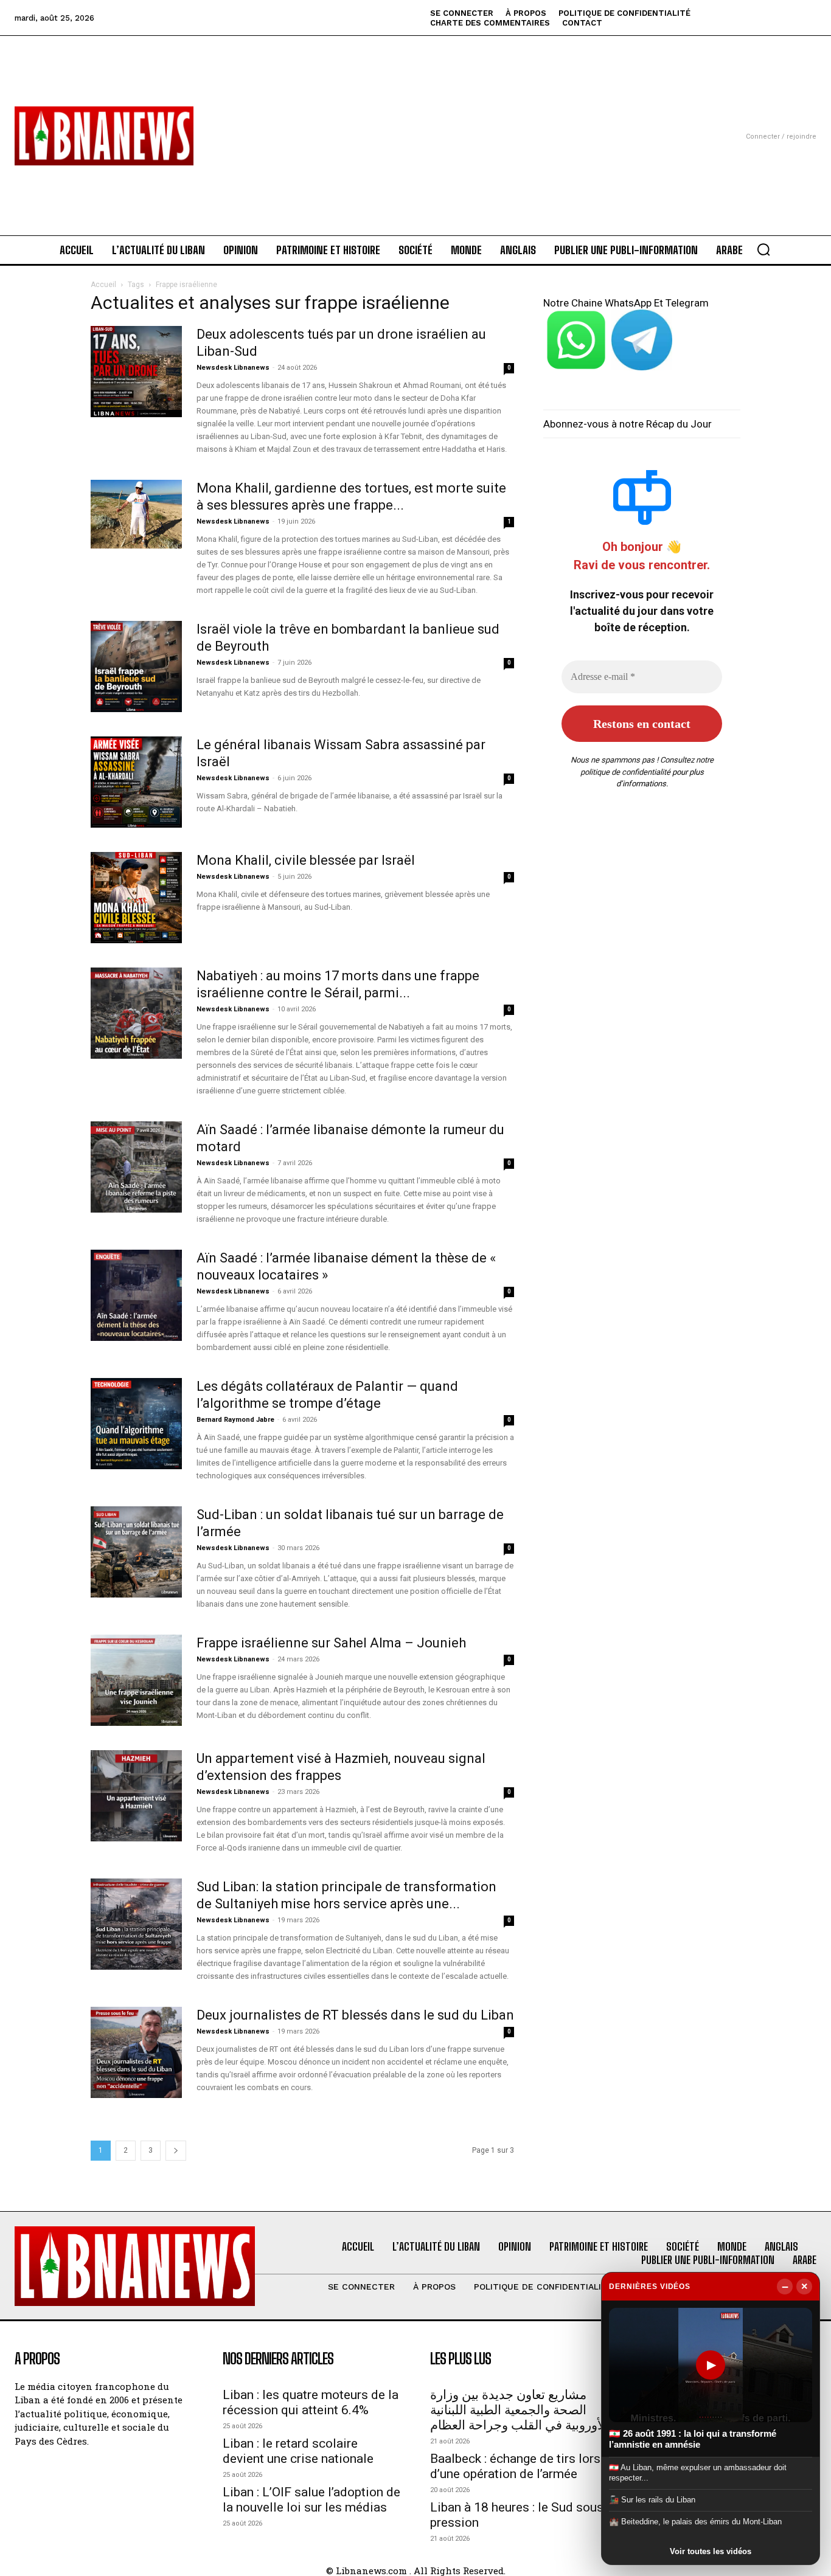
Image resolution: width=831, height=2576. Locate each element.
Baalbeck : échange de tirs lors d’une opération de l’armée (515, 2466)
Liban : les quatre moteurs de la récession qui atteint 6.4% (311, 2402)
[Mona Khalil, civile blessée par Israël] (136, 898)
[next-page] (176, 2151)
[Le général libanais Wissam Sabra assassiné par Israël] (136, 782)
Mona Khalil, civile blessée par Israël (306, 860)
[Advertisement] (416, 121)
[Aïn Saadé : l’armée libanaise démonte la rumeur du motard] (136, 1167)
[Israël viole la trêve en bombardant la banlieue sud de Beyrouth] (136, 667)
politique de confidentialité (625, 772)
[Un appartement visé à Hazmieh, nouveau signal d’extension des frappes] (136, 1796)
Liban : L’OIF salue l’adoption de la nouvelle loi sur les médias (311, 2500)
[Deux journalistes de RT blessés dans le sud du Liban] (136, 2052)
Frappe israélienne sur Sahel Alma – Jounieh (331, 1643)
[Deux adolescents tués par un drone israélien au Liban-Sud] (136, 372)
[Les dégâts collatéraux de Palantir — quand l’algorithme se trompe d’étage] (136, 1424)
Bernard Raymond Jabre (235, 1420)
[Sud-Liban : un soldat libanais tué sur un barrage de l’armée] (136, 1552)
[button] (763, 249)
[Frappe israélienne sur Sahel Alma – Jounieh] (136, 1680)
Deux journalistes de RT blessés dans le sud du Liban (355, 2015)
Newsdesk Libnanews (233, 368)
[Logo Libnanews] (104, 136)
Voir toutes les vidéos (711, 2551)
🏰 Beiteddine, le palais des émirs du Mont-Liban (695, 2522)
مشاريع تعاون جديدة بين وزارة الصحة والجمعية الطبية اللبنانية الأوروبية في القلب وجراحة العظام (519, 2410)
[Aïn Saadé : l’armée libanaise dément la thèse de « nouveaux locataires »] (136, 1295)
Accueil (103, 285)
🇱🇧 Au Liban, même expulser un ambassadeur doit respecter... (698, 2472)
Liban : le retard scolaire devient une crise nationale (298, 2451)
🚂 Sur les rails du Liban (652, 2500)
